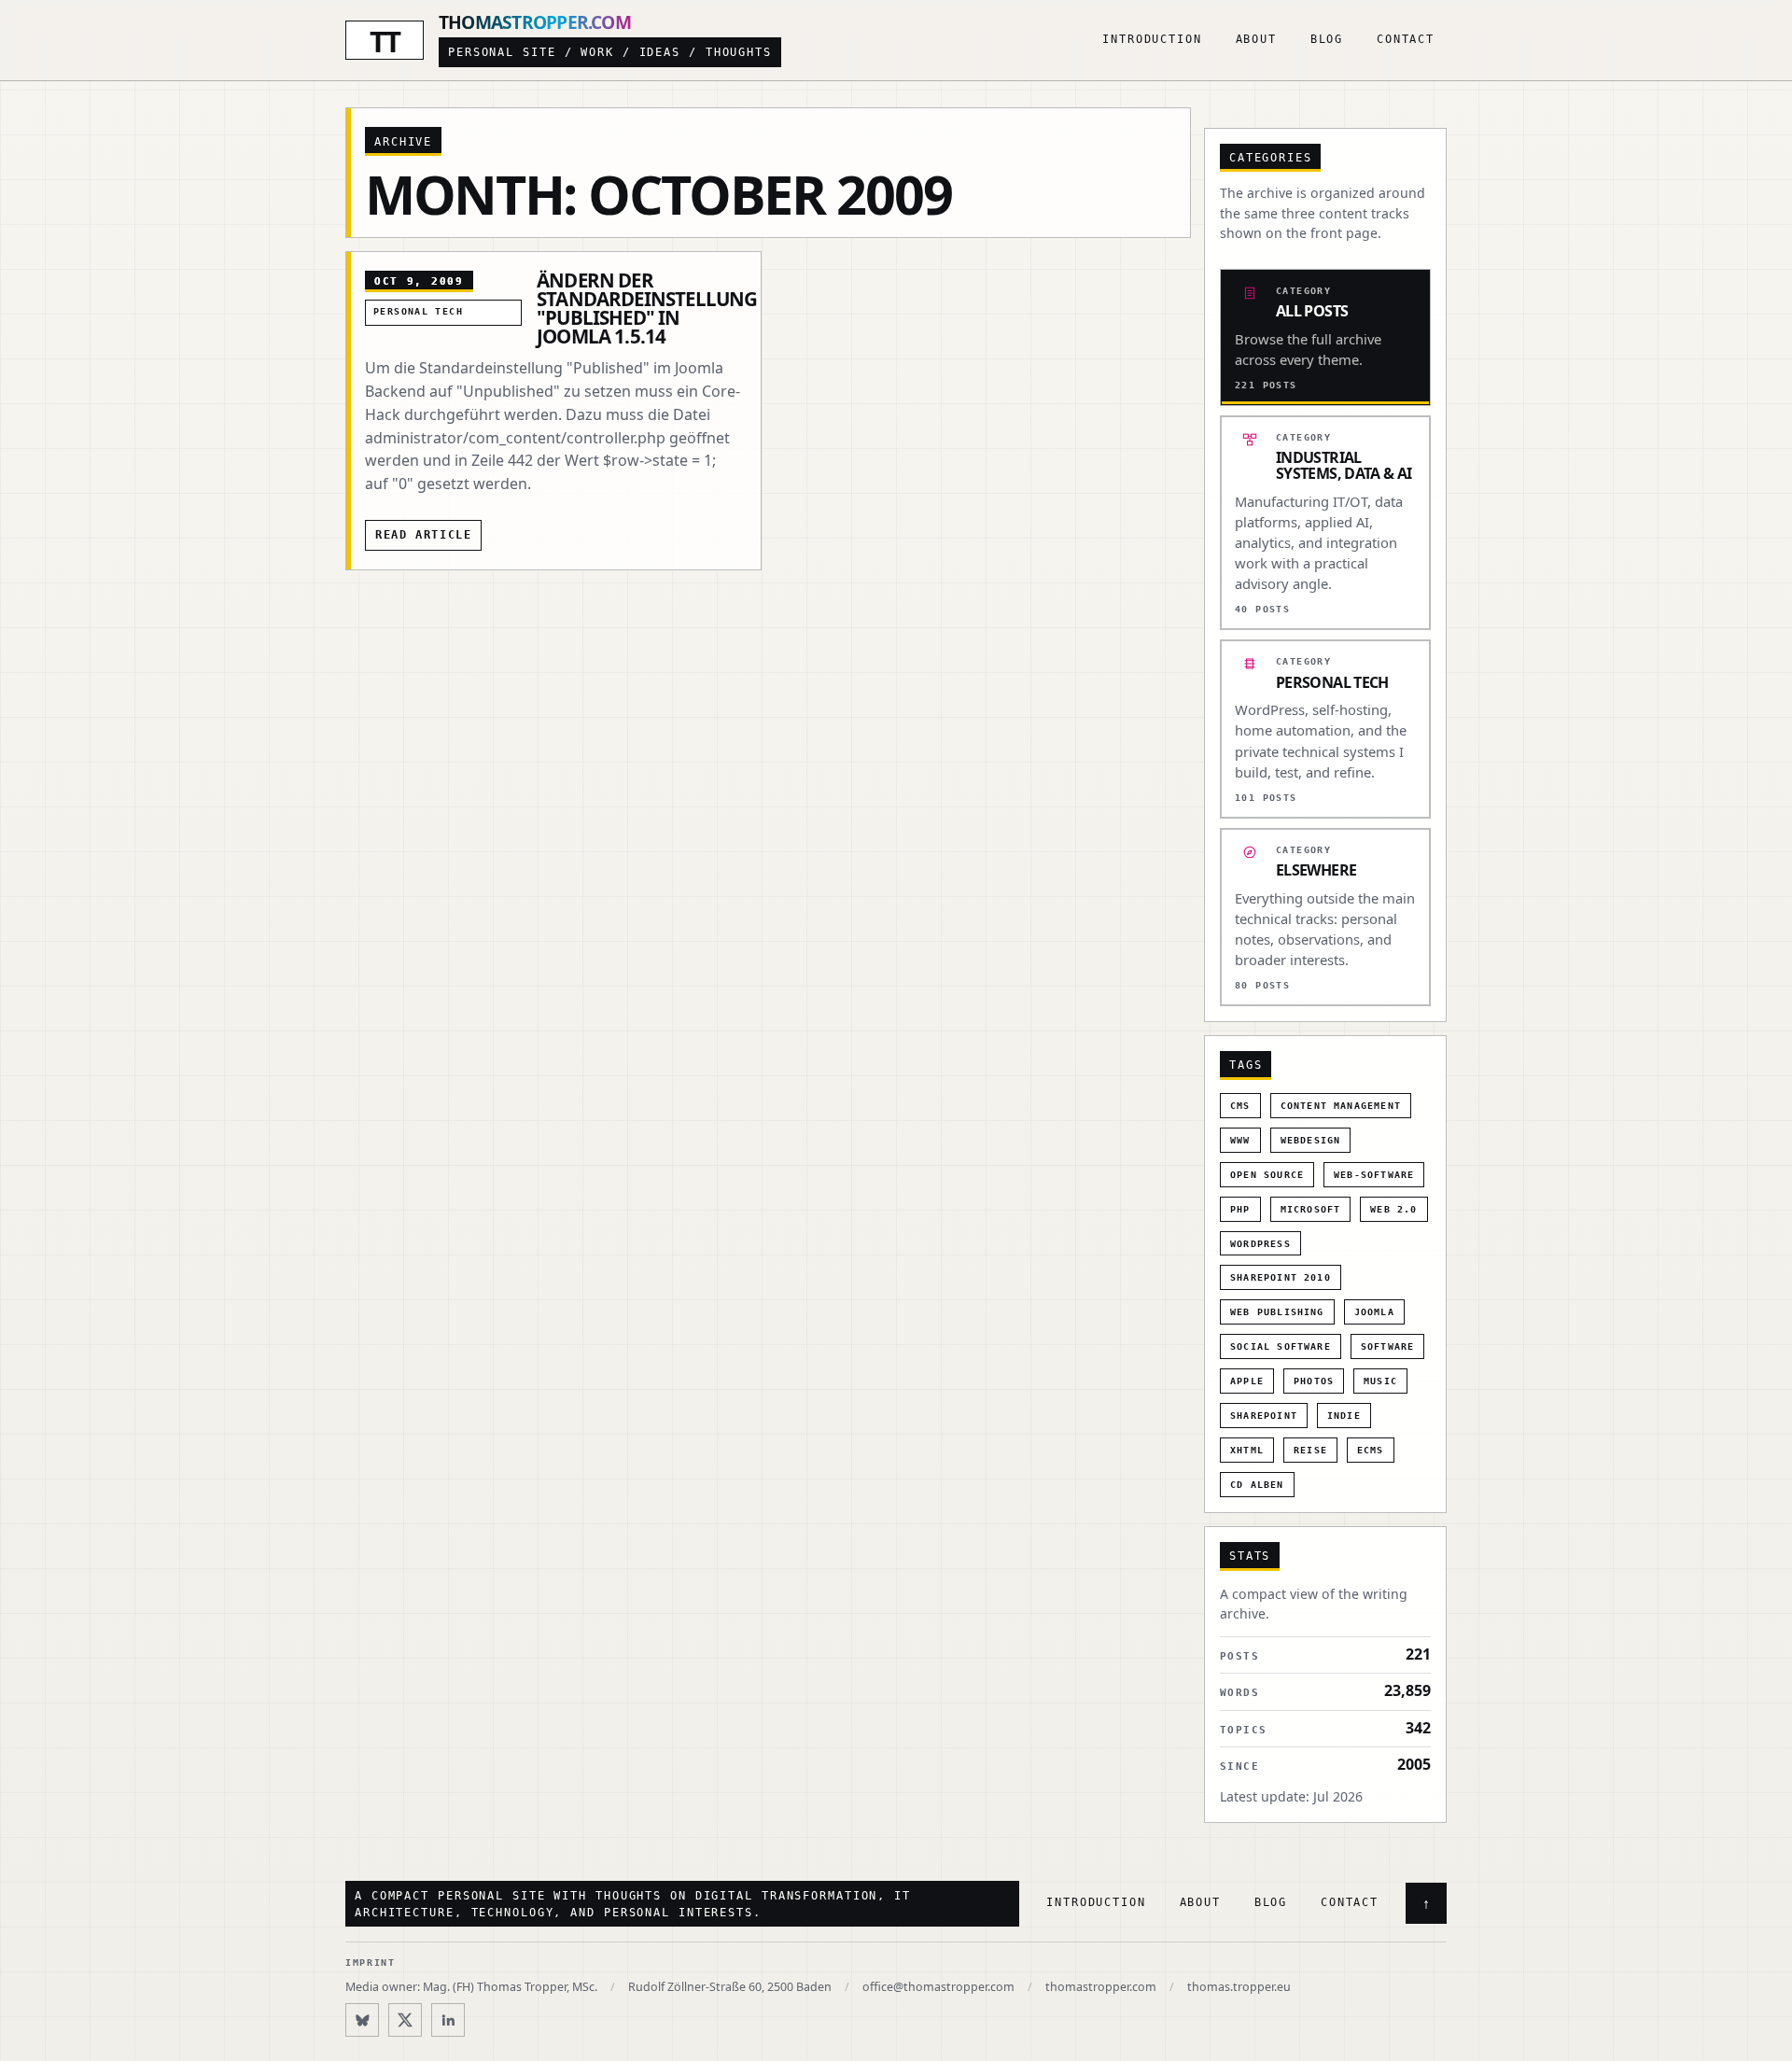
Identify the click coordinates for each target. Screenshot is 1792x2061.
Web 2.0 (1393, 1209)
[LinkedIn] (448, 2020)
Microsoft (1311, 1209)
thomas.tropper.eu (1239, 1987)
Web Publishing (1277, 1312)
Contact (1406, 39)
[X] (405, 2020)
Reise (1310, 1450)
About (1256, 39)
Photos (1314, 1381)
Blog (1327, 39)
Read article (423, 535)
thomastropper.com (1101, 1987)
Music (1380, 1381)
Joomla (1374, 1312)
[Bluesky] (362, 2020)
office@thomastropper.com (938, 1987)
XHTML (1247, 1450)
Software (1388, 1346)
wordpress (1260, 1244)
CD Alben (1257, 1485)
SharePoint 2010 (1281, 1277)
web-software (1374, 1175)
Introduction (1152, 39)
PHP (1240, 1209)
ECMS (1371, 1450)
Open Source (1267, 1175)
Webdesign (1311, 1140)
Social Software (1281, 1346)
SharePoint (1264, 1416)
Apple (1247, 1381)
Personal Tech (418, 311)
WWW (1240, 1140)
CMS (1240, 1106)
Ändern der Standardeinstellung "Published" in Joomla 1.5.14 (647, 308)
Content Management (1341, 1106)
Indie (1344, 1416)
